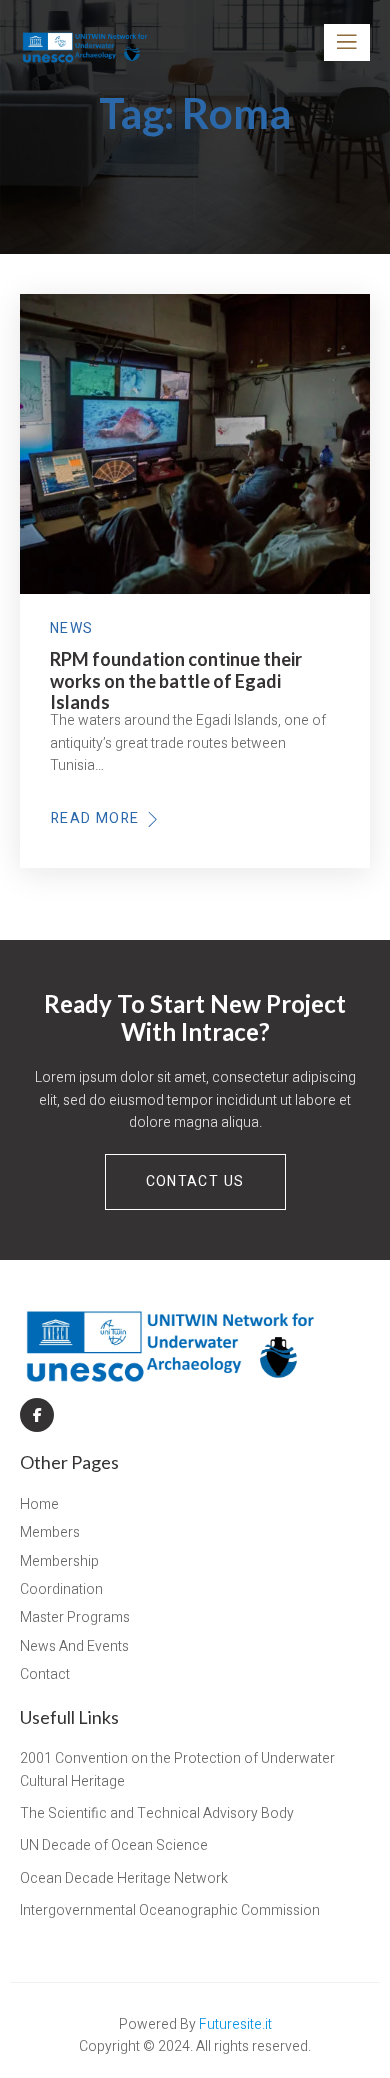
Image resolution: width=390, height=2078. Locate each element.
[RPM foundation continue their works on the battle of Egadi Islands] (195, 444)
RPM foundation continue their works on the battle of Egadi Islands (176, 681)
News (72, 629)
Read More (99, 819)
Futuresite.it (235, 2024)
